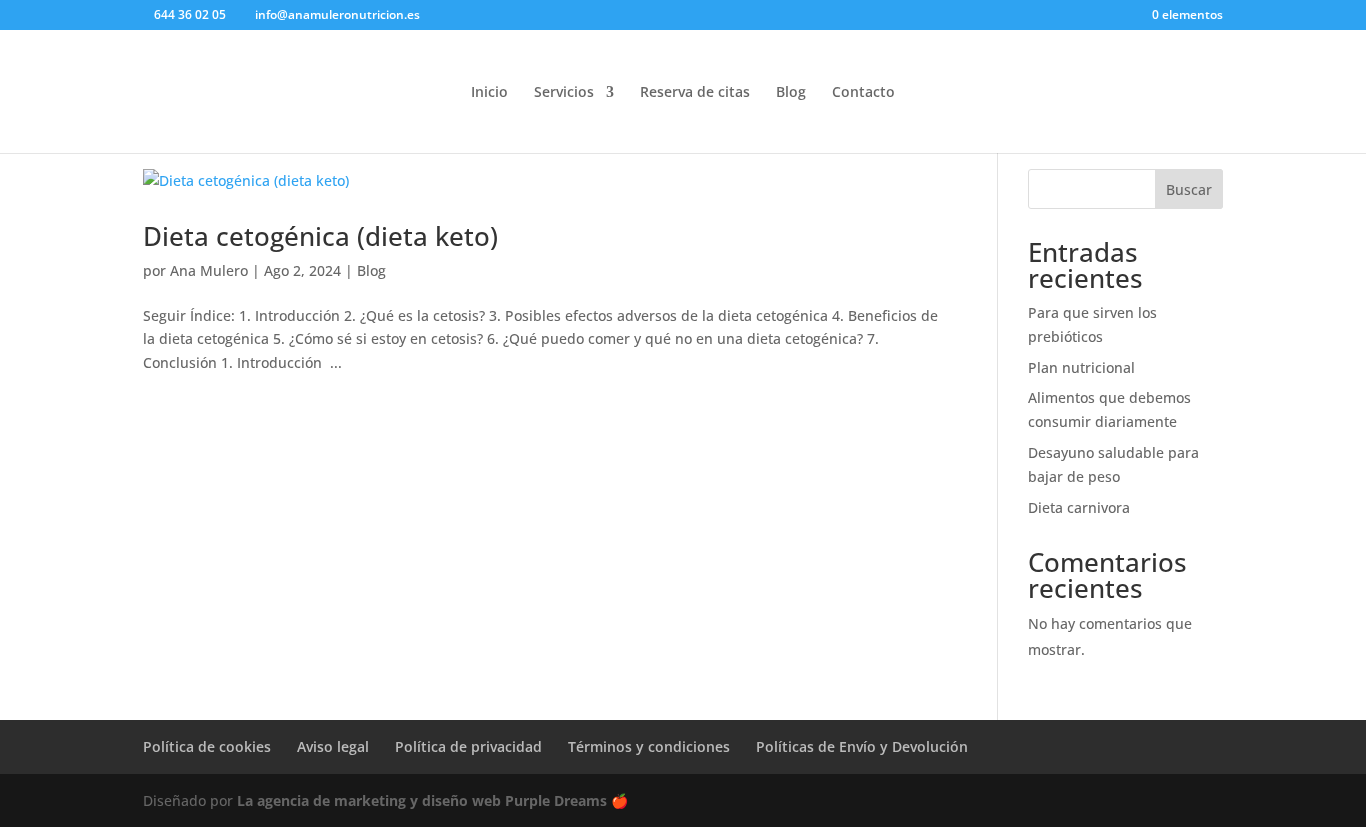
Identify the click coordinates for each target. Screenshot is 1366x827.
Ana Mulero (209, 270)
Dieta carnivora (1079, 507)
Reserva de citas (695, 93)
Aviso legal (333, 746)
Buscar (1189, 189)
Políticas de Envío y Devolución (862, 746)
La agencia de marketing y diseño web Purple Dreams (424, 800)
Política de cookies (207, 746)
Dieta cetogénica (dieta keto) (320, 236)
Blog (791, 93)
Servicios (564, 93)
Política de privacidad (468, 746)
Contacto (863, 93)
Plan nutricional (1081, 367)
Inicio (489, 93)
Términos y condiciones (649, 746)
